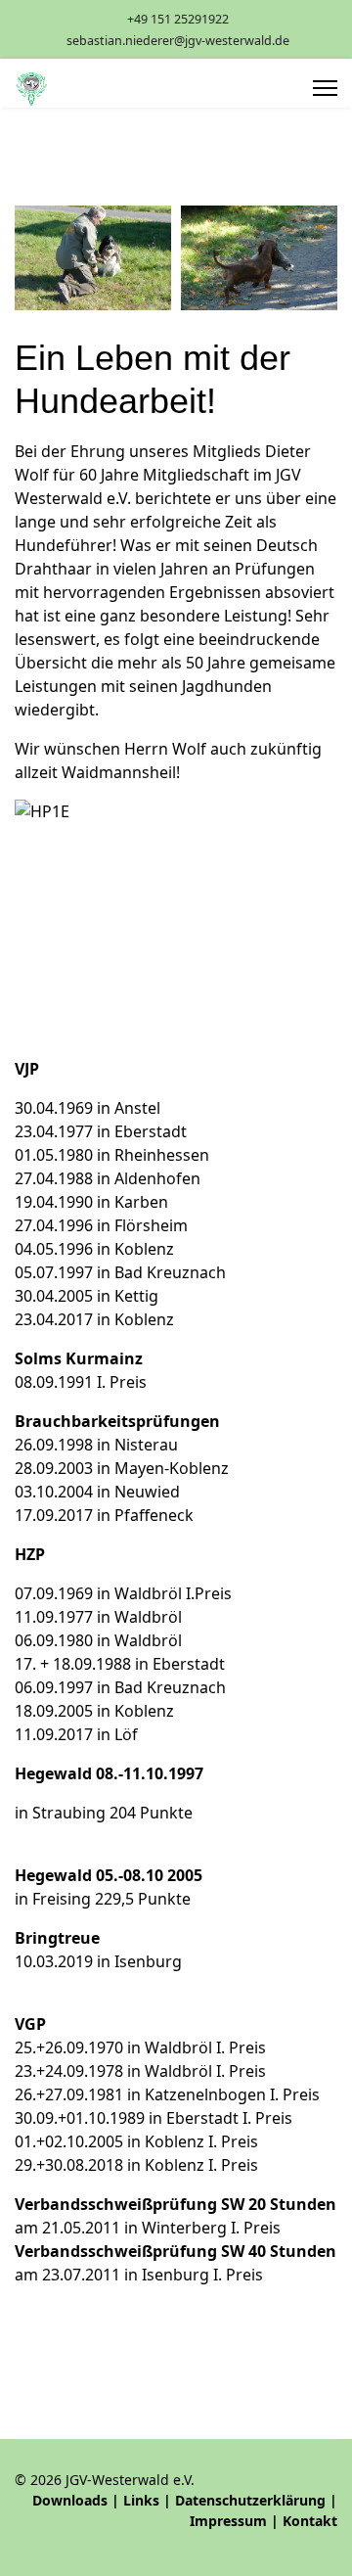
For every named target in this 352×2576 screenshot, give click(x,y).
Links (141, 2500)
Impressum (228, 2521)
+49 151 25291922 (178, 19)
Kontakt (310, 2521)
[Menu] (325, 88)
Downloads (70, 2500)
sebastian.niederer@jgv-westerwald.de (178, 41)
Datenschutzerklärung (250, 2500)
